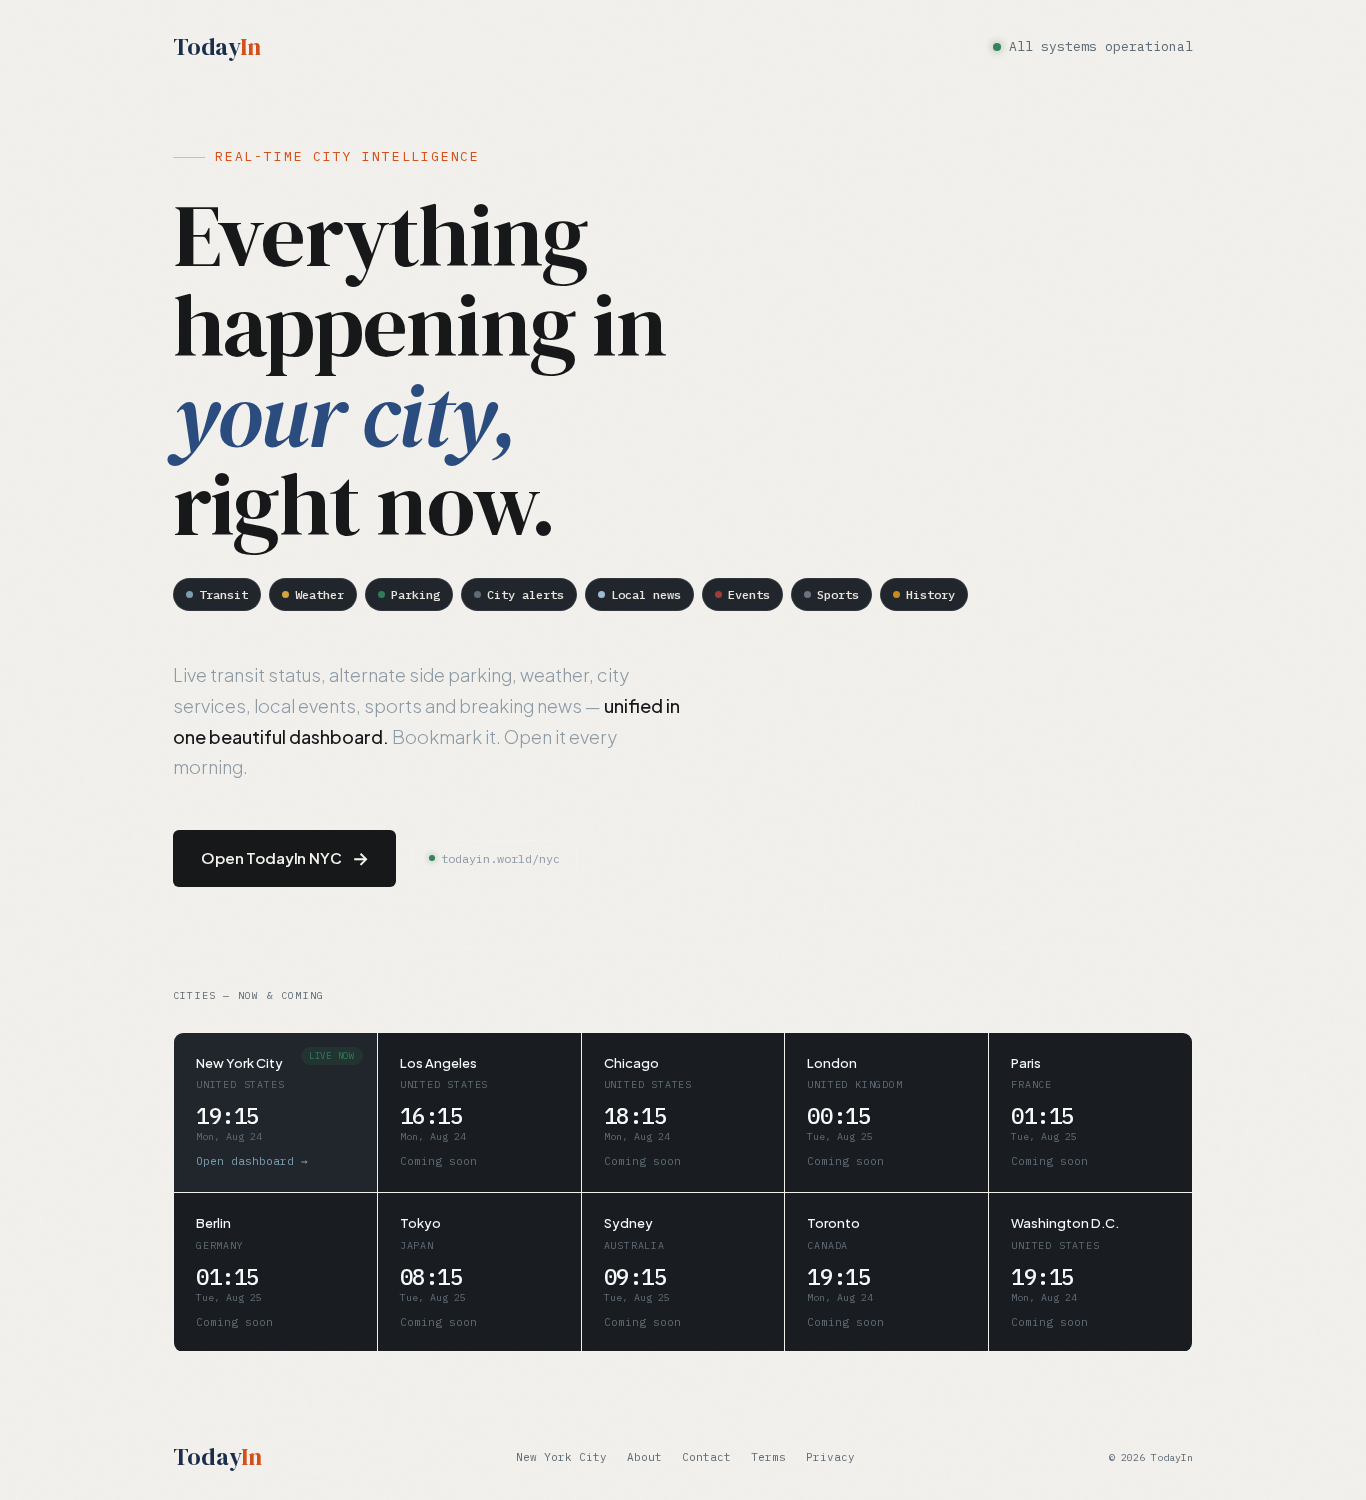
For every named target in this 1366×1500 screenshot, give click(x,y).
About (644, 1456)
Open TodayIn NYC (284, 857)
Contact (706, 1456)
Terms (768, 1456)
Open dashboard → (252, 1162)
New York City (561, 1456)
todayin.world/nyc (500, 858)
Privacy (830, 1456)
